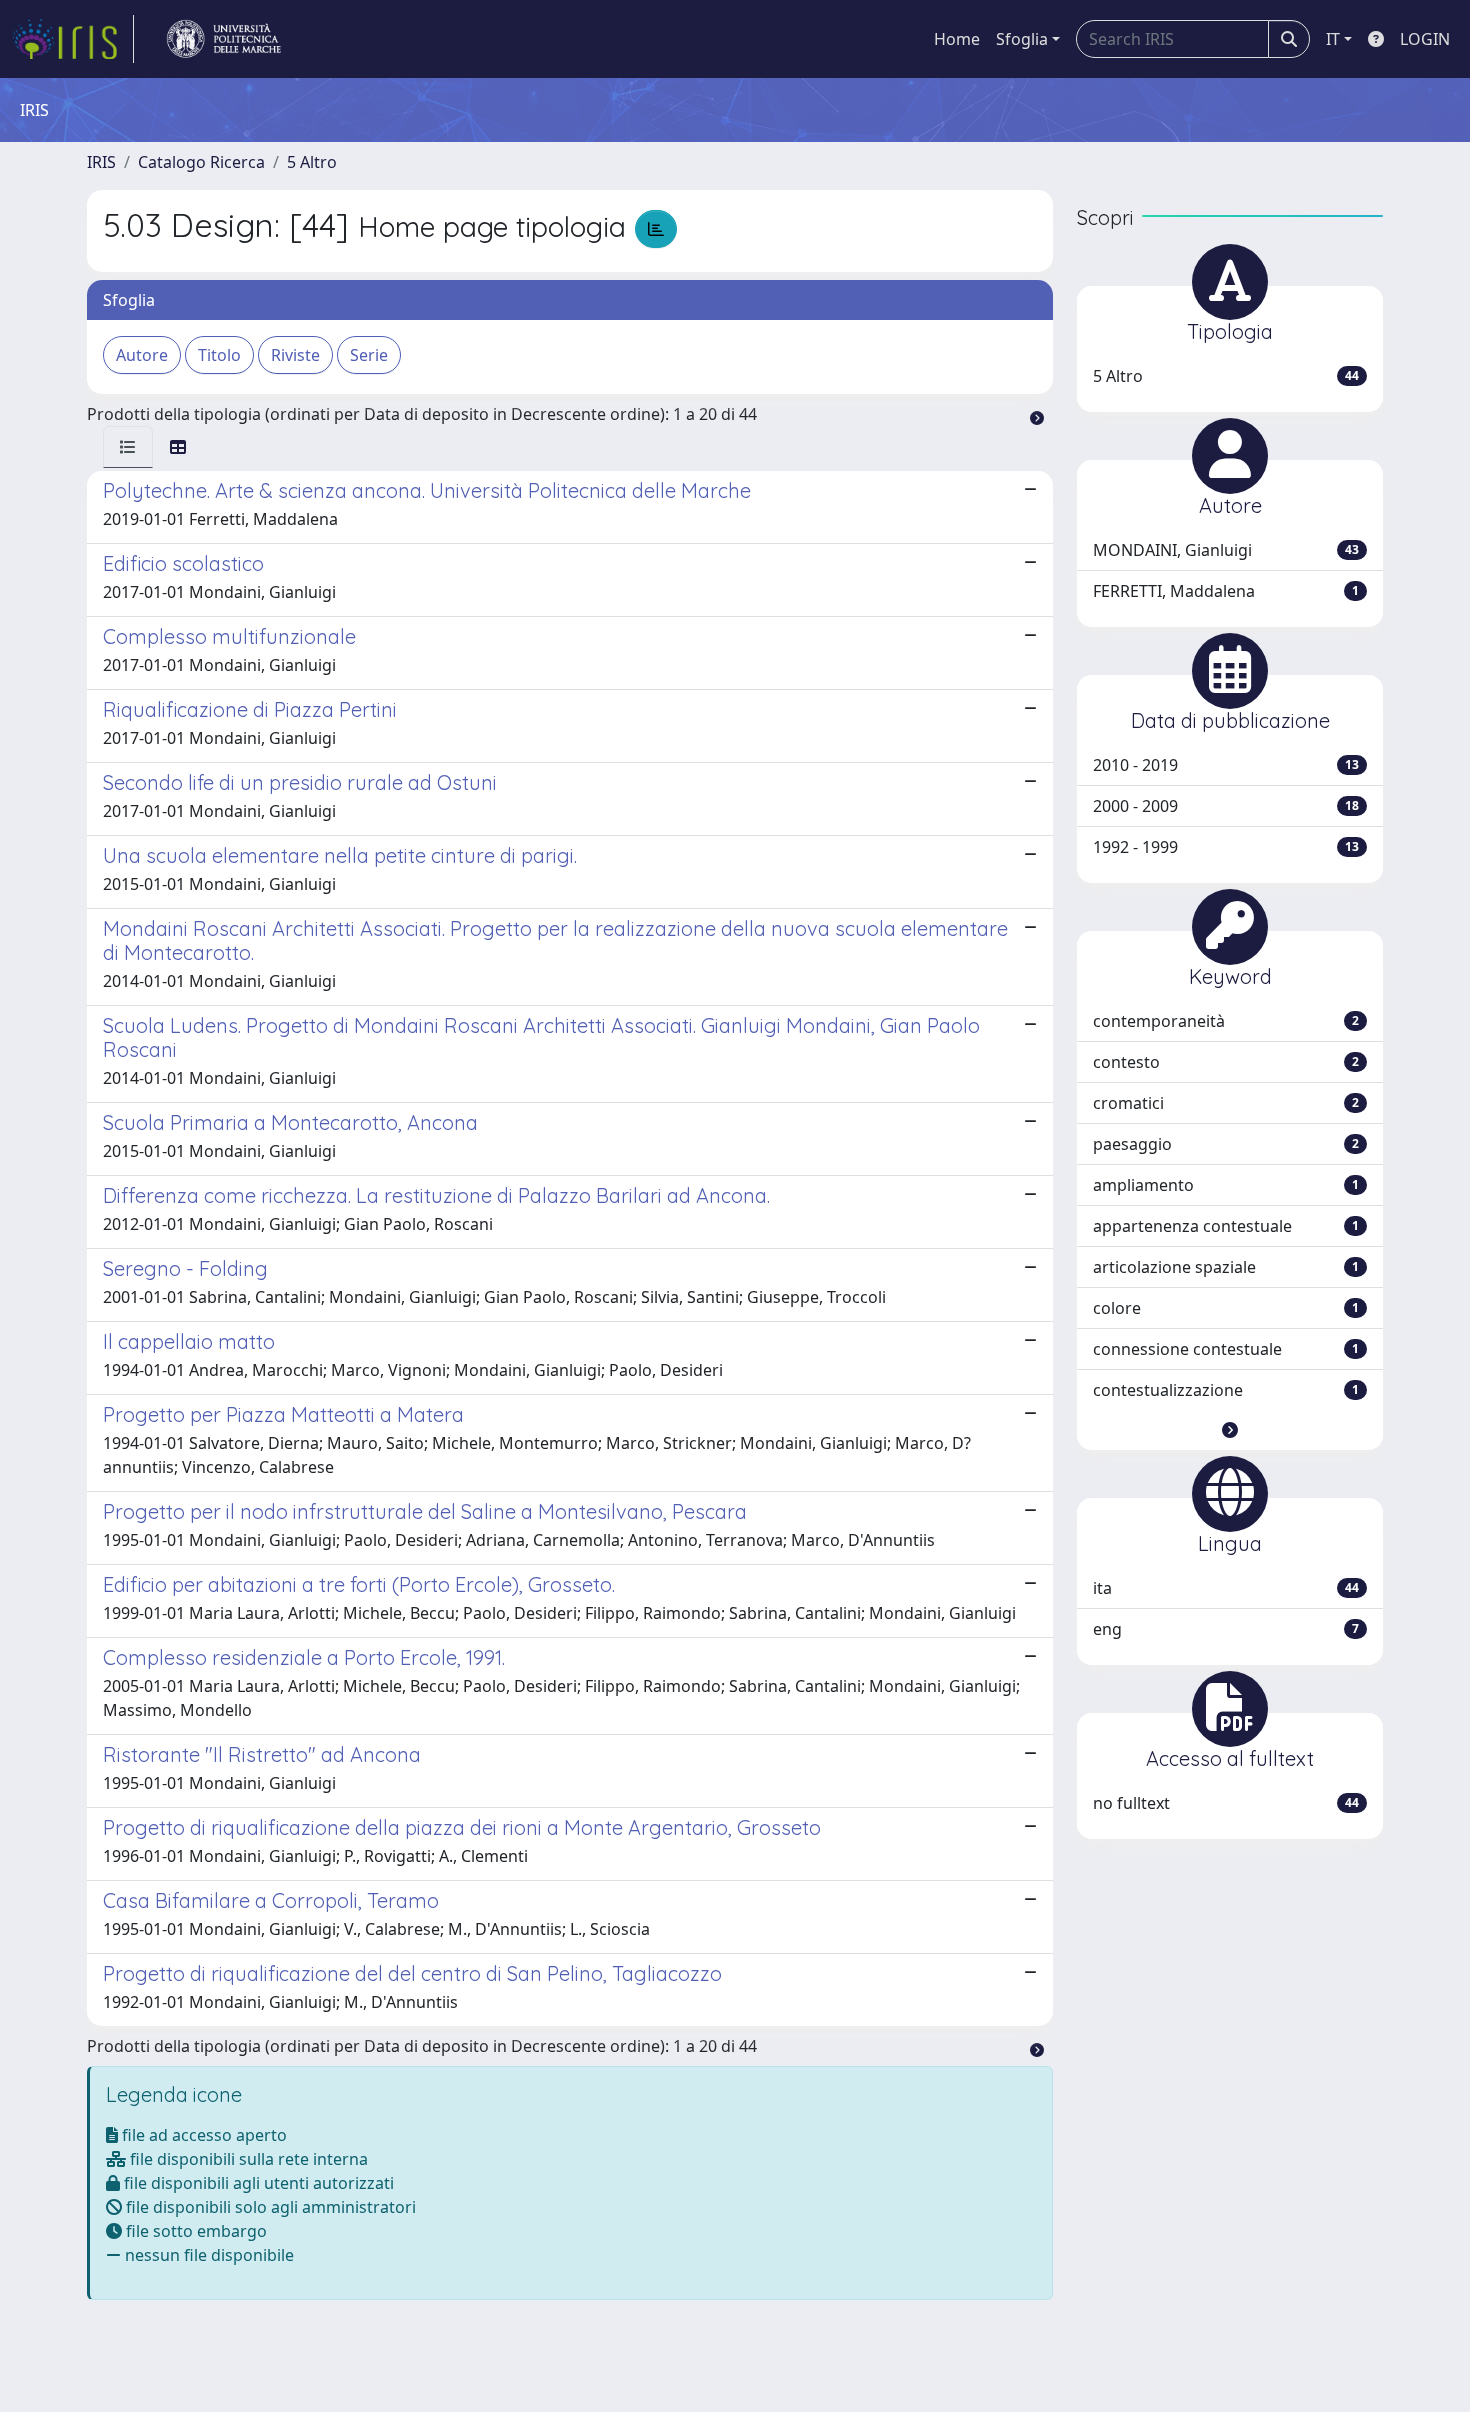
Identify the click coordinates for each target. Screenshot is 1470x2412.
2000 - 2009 (1226, 806)
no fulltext (1226, 1803)
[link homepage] (73, 39)
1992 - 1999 (1226, 847)
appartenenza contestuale (1226, 1226)
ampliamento (1226, 1185)
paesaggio (1226, 1144)
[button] (1230, 1430)
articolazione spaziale (1226, 1267)
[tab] (128, 447)
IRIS (101, 162)
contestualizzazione (1226, 1390)
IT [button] (1333, 39)
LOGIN (1425, 39)
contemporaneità (1226, 1021)
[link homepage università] (224, 39)
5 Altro (312, 162)
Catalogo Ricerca (201, 162)
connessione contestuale (1226, 1349)
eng (1226, 1629)
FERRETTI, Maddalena (1226, 591)
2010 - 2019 (1226, 765)
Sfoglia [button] (1022, 39)
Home (957, 39)
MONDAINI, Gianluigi (1226, 550)
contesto (1226, 1062)
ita (1226, 1588)
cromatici (1226, 1103)
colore (1226, 1308)
